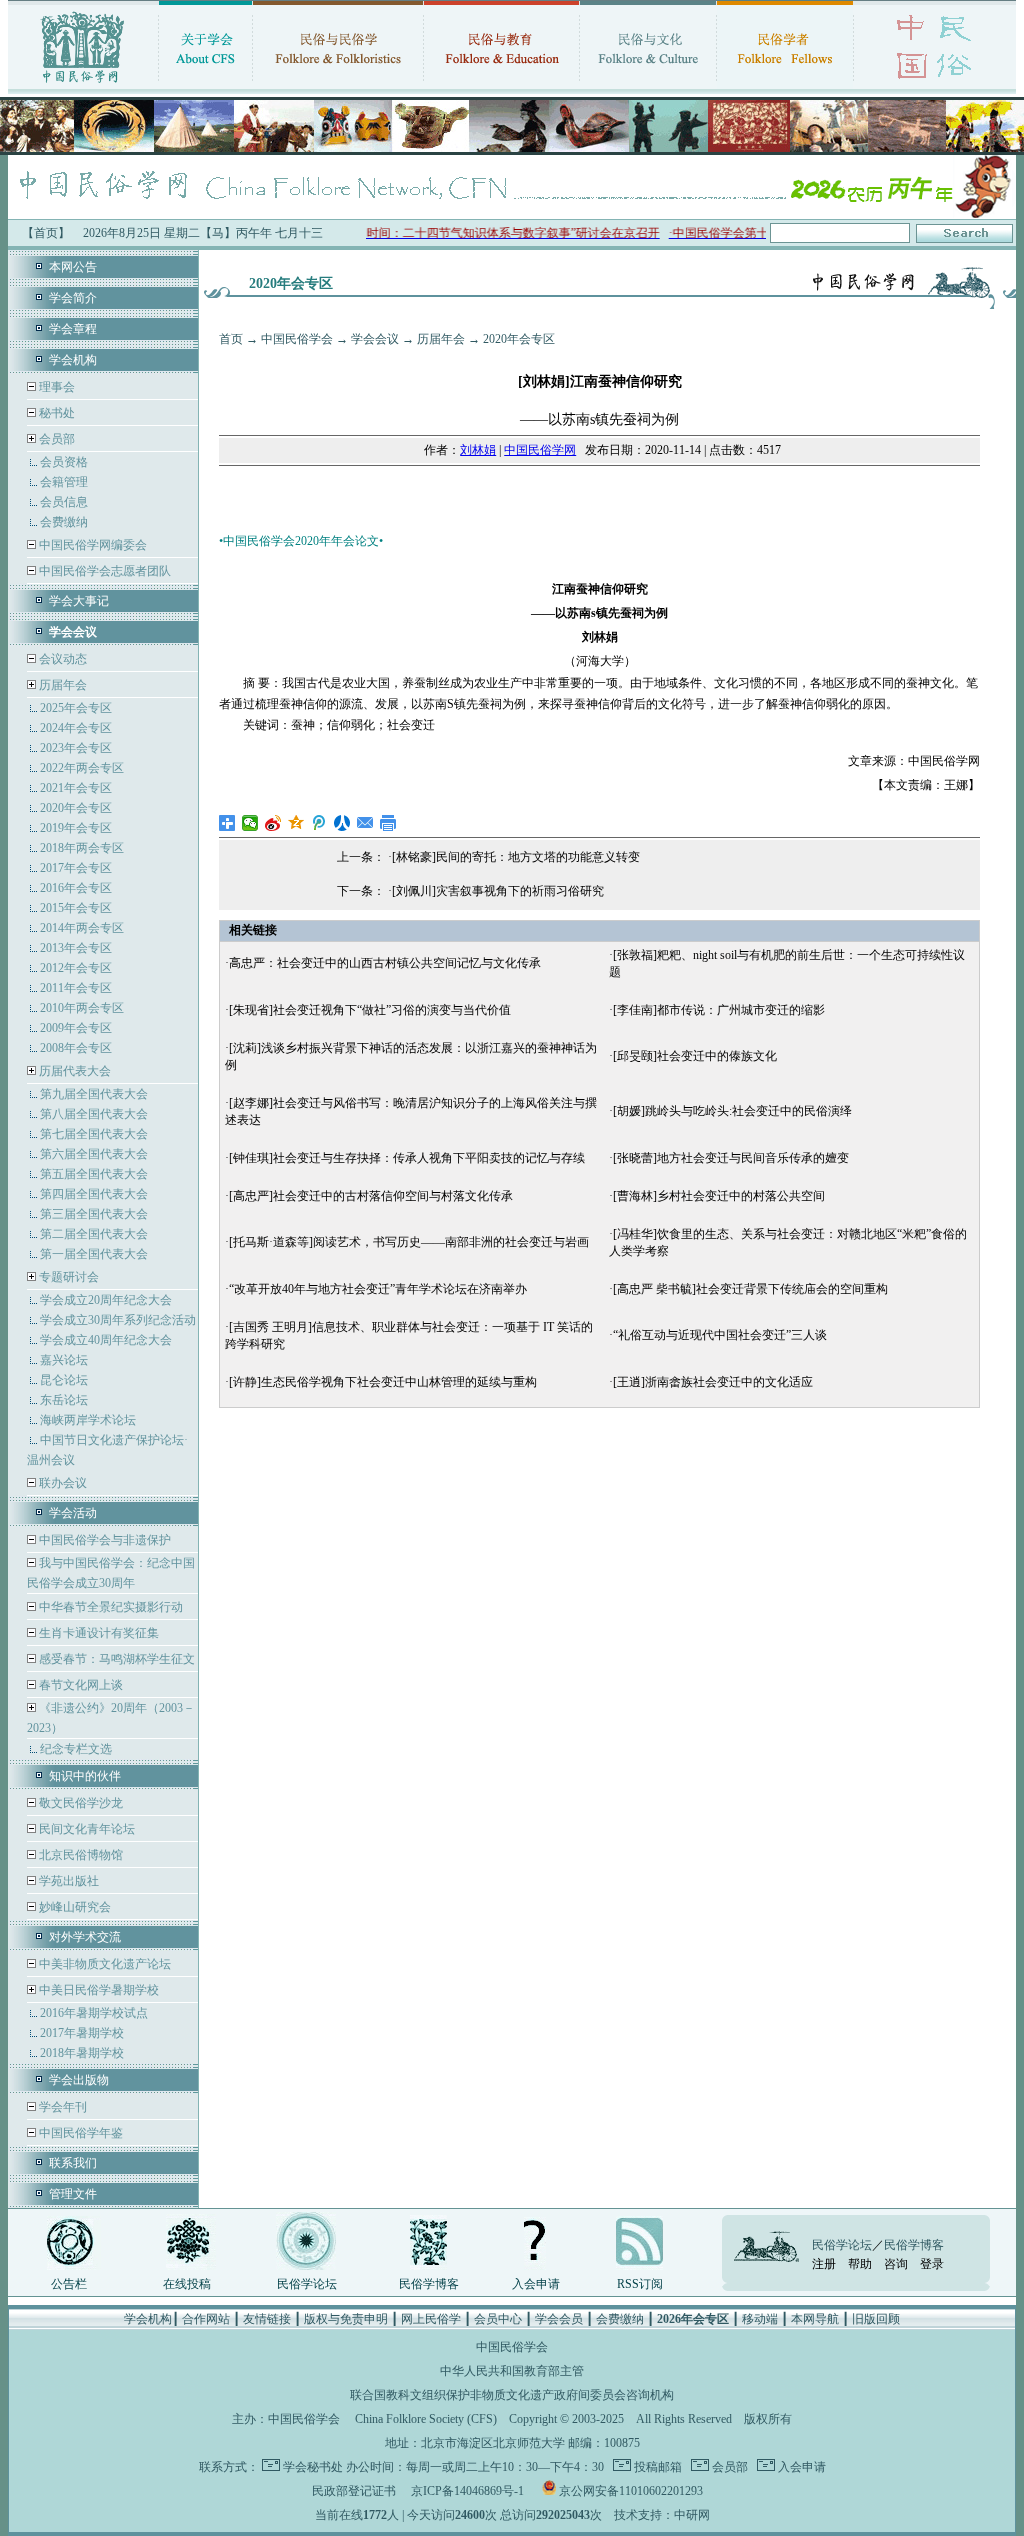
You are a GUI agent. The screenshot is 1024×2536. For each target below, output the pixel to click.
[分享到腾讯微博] (319, 823)
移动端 (760, 2319)
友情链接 (267, 2319)
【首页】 (46, 233)
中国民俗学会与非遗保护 (103, 1540)
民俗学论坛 (307, 2284)
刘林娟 (478, 450)
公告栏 (69, 2284)
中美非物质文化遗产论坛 (103, 1964)
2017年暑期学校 (82, 2033)
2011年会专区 (76, 988)
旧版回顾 (876, 2319)
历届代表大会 (75, 1071)
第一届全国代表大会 (94, 1254)
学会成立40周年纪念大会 (106, 1340)
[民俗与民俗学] (338, 85)
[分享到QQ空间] (296, 823)
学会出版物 (79, 2080)
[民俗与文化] (648, 85)
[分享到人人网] (342, 823)
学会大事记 (79, 601)
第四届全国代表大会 (94, 1194)
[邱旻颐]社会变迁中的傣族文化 (695, 1056)
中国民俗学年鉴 (79, 2133)
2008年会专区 (76, 1048)
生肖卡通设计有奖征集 (97, 1633)
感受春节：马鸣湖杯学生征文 (115, 1659)
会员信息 (64, 502)
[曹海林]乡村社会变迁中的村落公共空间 (719, 1196)
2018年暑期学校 (82, 2053)
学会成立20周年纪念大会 (106, 1300)
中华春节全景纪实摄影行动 (109, 1607)
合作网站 (206, 2319)
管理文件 (73, 2194)
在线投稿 (187, 2284)
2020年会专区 (76, 808)
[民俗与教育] (501, 85)
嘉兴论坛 (64, 1360)
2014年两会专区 (82, 928)
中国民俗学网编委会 (91, 545)
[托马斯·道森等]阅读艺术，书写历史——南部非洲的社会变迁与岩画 (409, 1242)
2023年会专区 (76, 748)
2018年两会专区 (82, 848)
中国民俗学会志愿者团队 (103, 571)
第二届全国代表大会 (94, 1234)
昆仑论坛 (64, 1380)
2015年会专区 (76, 908)
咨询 (896, 2264)
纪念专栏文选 (76, 1749)
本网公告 (73, 267)
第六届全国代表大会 (94, 1154)
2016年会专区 (76, 888)
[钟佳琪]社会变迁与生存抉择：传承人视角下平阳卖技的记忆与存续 (407, 1158)
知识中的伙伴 (85, 1776)
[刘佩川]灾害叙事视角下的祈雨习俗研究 (498, 891)
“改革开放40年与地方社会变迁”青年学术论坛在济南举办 (378, 1289)
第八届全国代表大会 (94, 1114)
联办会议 (61, 1483)
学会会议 (375, 339)
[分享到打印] (388, 823)
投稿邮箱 (656, 2467)
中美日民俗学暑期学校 (99, 1990)
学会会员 (559, 2319)
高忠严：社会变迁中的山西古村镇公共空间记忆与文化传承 (385, 963)
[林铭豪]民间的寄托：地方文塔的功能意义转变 (516, 857)
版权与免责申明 (346, 2319)
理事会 (55, 387)
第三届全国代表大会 (94, 1214)
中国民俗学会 (297, 339)
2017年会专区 (76, 868)
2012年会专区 (76, 968)
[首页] (83, 85)
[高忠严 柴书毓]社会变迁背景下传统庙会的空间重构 (750, 1289)
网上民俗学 (431, 2319)
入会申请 (536, 2284)
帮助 (860, 2264)
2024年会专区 (76, 728)
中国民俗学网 (540, 450)
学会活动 (73, 1513)
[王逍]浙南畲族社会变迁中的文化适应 (713, 1382)
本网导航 (815, 2319)
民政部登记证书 (354, 2491)
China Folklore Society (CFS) (426, 2419)
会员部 (57, 439)
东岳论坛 (64, 1400)
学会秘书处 (313, 2467)
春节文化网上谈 (79, 1685)
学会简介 (73, 298)
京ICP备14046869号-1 (467, 2491)
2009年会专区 (76, 1028)
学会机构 (73, 360)
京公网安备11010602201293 (631, 2491)
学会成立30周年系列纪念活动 (118, 1320)
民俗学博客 (429, 2284)
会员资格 (64, 462)
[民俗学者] (785, 85)
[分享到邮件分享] (365, 823)
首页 (231, 339)
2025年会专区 (76, 708)
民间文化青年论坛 (85, 1829)
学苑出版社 (67, 1881)
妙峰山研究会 (73, 1907)
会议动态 (61, 659)
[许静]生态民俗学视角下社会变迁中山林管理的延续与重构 (383, 1382)
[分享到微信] (250, 823)
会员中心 (498, 2319)
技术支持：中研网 (662, 2515)
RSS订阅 (640, 2284)
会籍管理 (64, 482)
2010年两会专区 (82, 1008)
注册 (824, 2264)
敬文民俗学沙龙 (79, 1803)
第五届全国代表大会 (94, 1174)
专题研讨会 (69, 1277)
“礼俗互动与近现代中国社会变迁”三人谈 (720, 1335)
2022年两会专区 (82, 768)
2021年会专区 (76, 788)
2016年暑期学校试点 (94, 2013)
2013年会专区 (76, 948)
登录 (932, 2264)
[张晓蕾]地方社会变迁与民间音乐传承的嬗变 (731, 1158)
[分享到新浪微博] (273, 823)
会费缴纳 (64, 522)
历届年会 (63, 685)
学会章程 (73, 329)
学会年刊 (61, 2107)
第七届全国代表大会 (94, 1134)
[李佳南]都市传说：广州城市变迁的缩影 (719, 1010)
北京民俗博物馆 (79, 1855)
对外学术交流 (85, 1937)
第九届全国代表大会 (94, 1094)
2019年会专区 (76, 828)
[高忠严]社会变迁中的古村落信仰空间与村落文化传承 (371, 1196)
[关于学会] (205, 85)
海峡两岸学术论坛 (88, 1420)
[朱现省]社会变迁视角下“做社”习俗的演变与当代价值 (370, 1010)
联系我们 (73, 2163)
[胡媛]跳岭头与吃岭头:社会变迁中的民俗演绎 (732, 1111)
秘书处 (55, 413)
